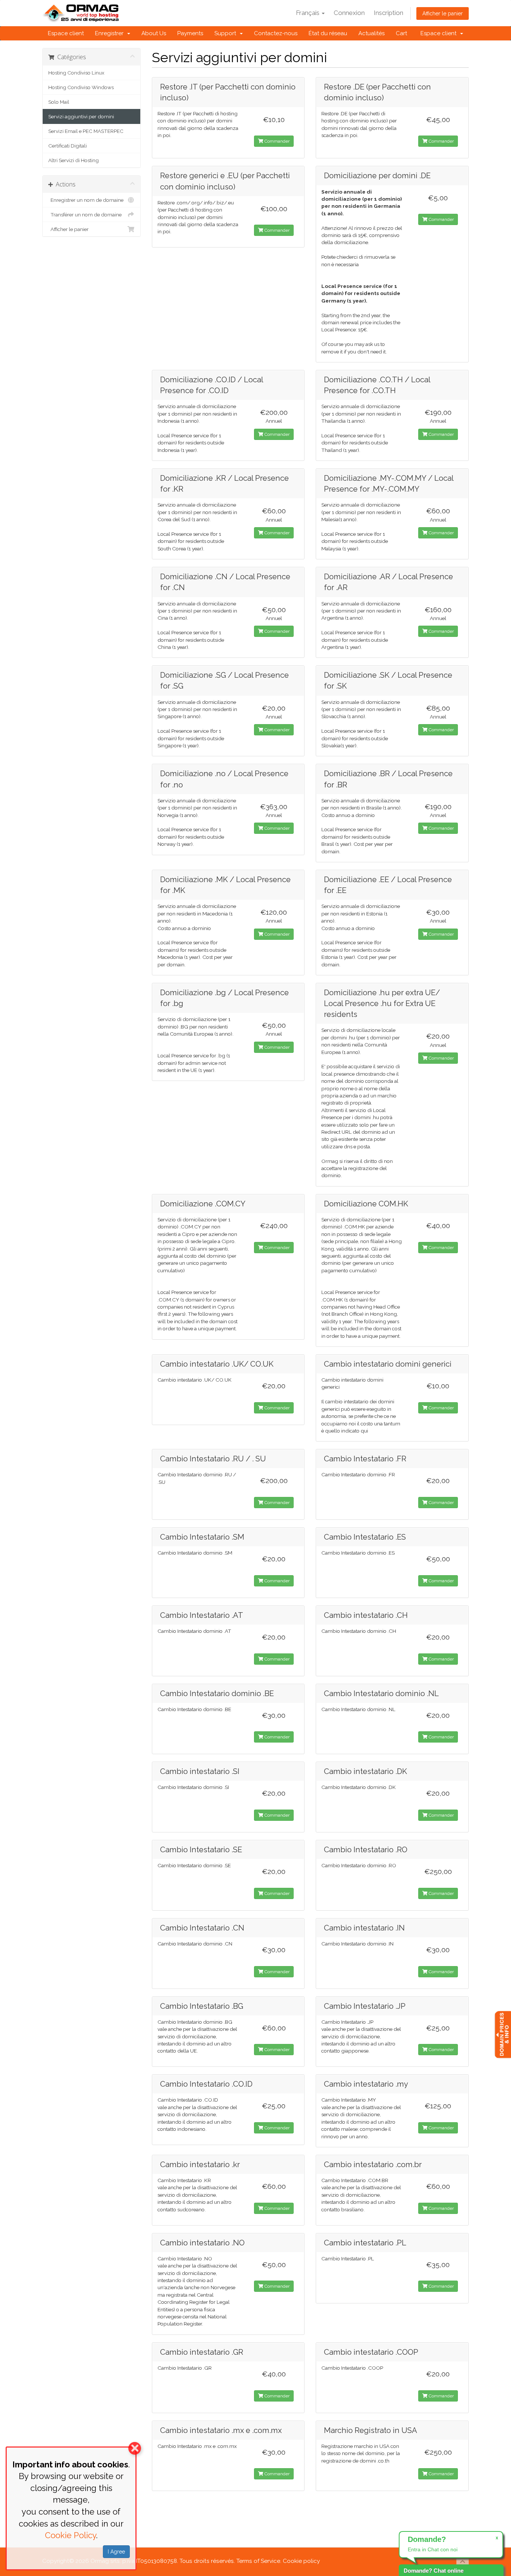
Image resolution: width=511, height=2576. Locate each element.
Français (308, 13)
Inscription (388, 13)
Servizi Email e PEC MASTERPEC (86, 131)
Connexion (349, 13)
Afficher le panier (443, 13)
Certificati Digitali (68, 146)
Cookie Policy (71, 2535)
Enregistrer (111, 33)
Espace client (66, 33)
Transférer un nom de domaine (85, 215)
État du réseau (328, 33)
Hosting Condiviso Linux (76, 73)
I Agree (116, 2552)
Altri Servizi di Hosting (74, 160)
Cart (401, 33)
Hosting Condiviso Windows (81, 87)
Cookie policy (301, 2561)
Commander (276, 141)
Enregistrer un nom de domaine (86, 200)
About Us (154, 33)
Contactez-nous (276, 33)
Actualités (371, 33)
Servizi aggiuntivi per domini (81, 116)
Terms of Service (258, 2561)
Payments (190, 33)
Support (227, 33)
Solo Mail (59, 102)
